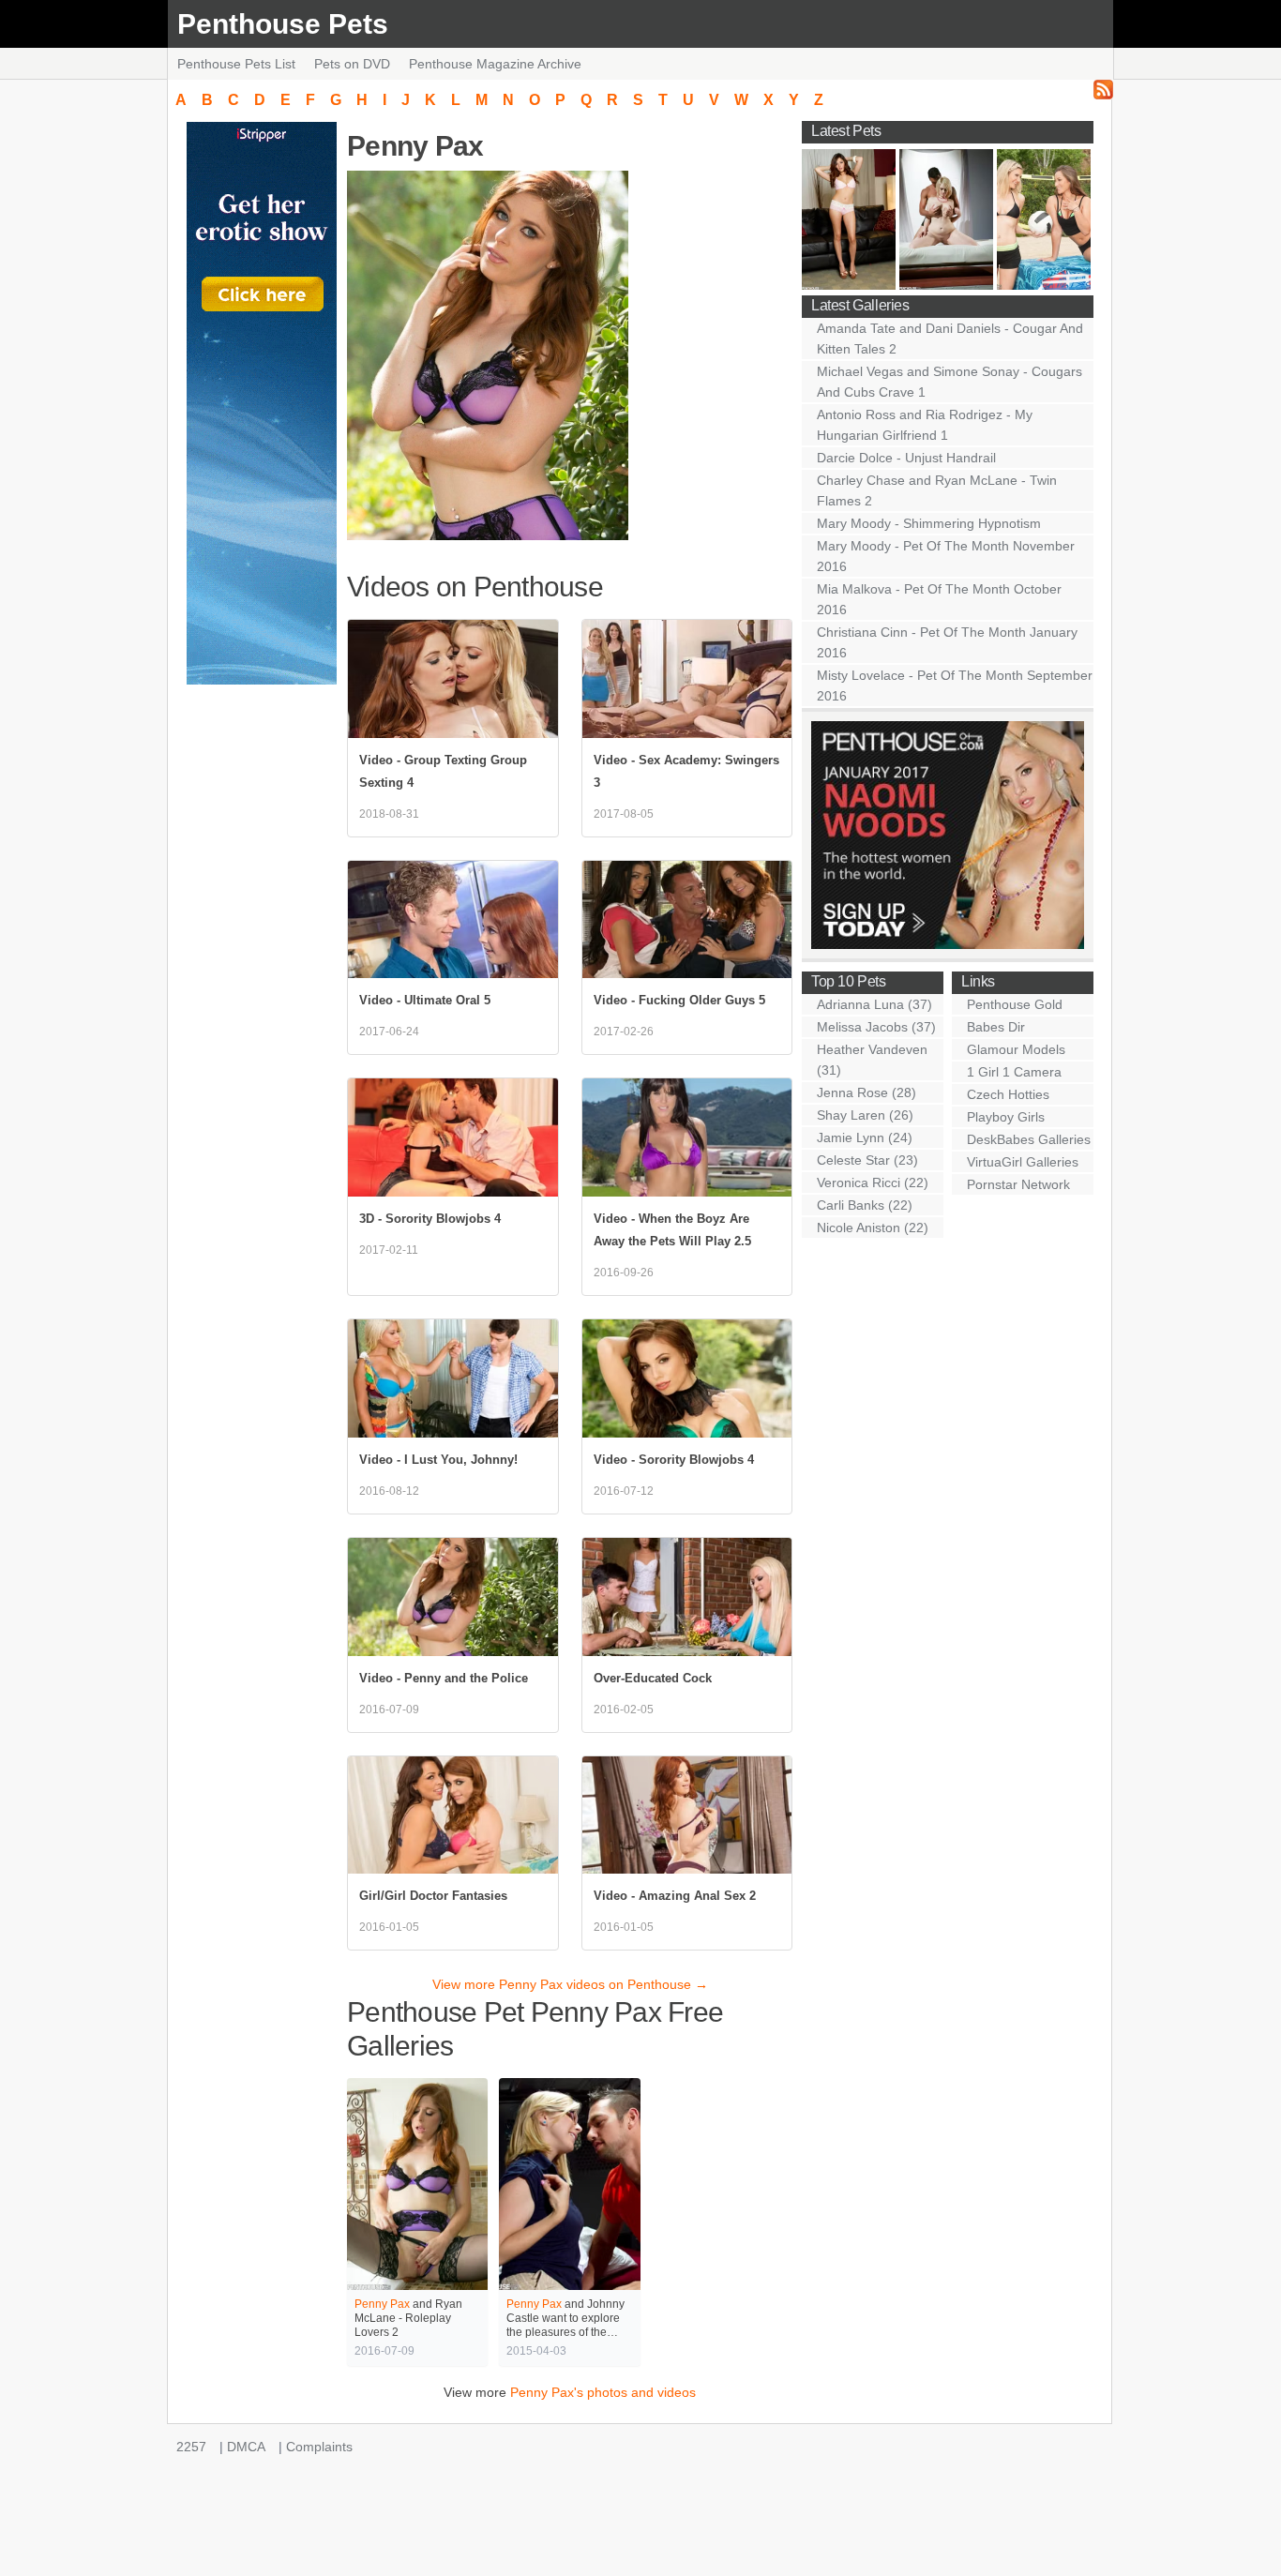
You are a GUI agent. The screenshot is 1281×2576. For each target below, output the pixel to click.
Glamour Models (1016, 1049)
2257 (191, 2447)
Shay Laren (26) (865, 1115)
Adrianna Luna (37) (874, 1004)
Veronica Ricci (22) (873, 1183)
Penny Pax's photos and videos (603, 2392)
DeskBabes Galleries (1029, 1139)
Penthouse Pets (283, 24)
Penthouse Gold (1015, 1004)
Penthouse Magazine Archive (495, 64)
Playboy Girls (1006, 1117)
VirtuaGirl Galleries (1023, 1162)
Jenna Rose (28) (867, 1092)
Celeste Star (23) (867, 1160)
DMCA (246, 2447)
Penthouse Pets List (236, 64)
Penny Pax (382, 2304)
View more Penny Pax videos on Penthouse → (570, 1984)
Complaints (319, 2447)
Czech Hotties (1008, 1094)
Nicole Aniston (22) (873, 1228)
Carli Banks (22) (865, 1205)
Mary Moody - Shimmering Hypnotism (929, 523)
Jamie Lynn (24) (865, 1137)
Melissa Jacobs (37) (876, 1027)
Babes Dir (996, 1027)
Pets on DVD (352, 64)
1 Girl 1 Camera (1014, 1072)
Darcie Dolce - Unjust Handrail (906, 458)
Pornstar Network (1018, 1184)
